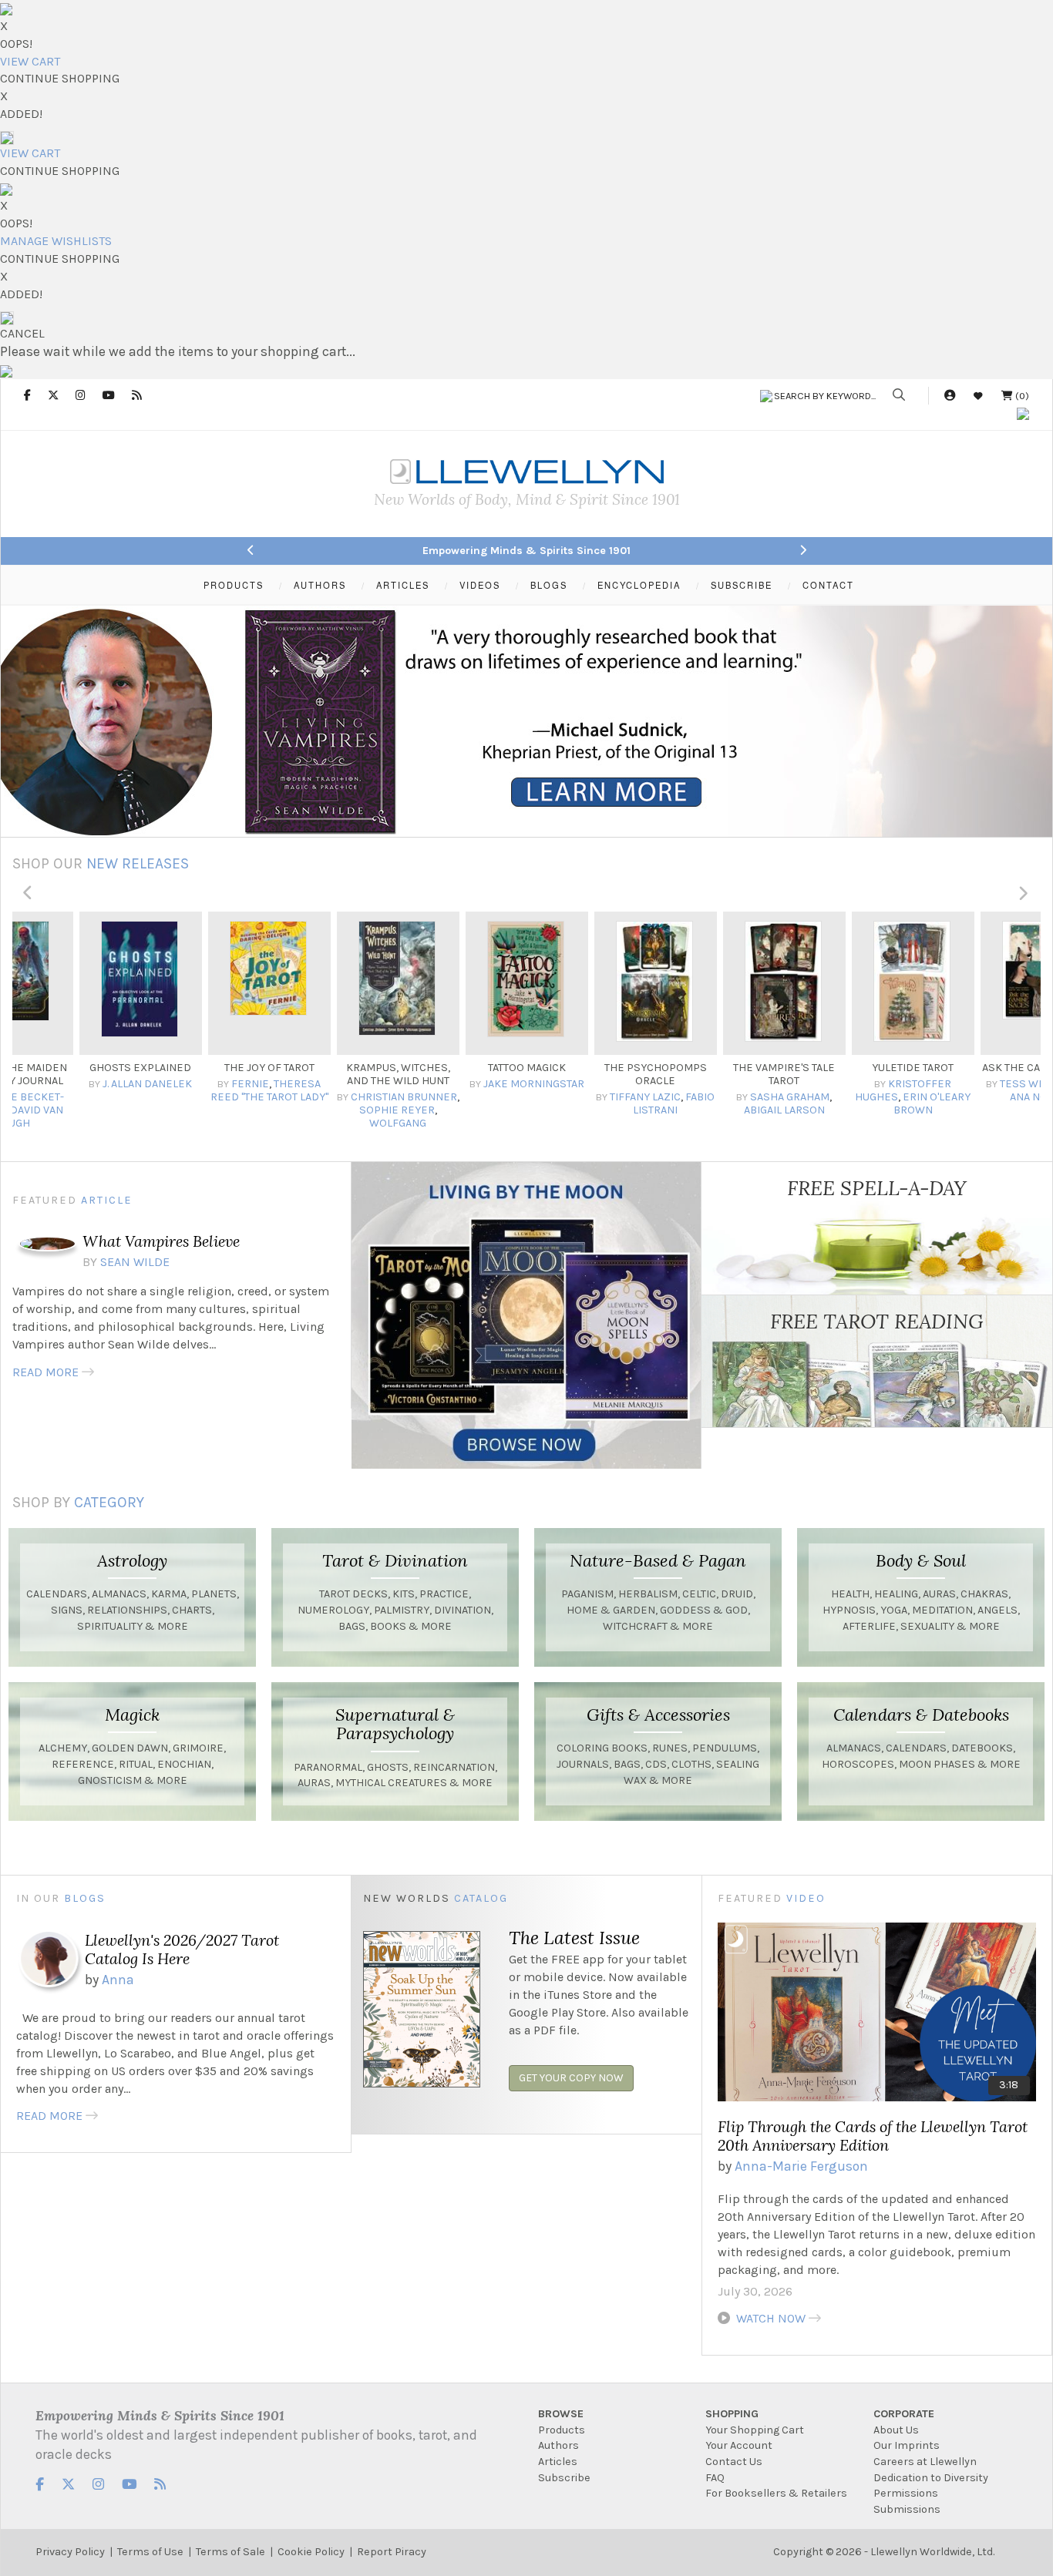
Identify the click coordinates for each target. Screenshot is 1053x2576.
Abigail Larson (656, 1110)
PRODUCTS (234, 585)
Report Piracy (392, 2552)
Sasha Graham (661, 1097)
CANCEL (22, 333)
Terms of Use (150, 2552)
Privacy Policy (70, 2552)
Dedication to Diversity (931, 2478)
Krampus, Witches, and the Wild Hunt (269, 1074)
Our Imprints (907, 2445)
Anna (118, 1980)
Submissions (907, 2509)
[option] (141, 1022)
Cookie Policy (311, 2552)
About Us (896, 2430)
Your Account (739, 2445)
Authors (558, 2445)
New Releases (138, 863)
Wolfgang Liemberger (256, 1130)
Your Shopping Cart (755, 2430)
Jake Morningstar (405, 1084)
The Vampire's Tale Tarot (655, 1074)
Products (562, 2430)
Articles (558, 2462)
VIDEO (806, 1898)
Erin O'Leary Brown (804, 1103)
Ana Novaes (913, 1097)
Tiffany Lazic (516, 1097)
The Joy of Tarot (141, 1068)
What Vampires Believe (161, 1241)
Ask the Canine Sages (913, 1068)
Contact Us (734, 2462)
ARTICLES (403, 585)
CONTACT (828, 585)
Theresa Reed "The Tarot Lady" (141, 1090)
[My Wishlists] (978, 396)
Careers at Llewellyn (925, 2462)
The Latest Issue (574, 1937)
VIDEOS (480, 585)
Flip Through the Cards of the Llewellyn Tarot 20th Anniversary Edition (873, 2136)
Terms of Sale (230, 2552)
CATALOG (481, 1898)
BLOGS (549, 585)
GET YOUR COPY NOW (571, 2078)
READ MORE (45, 1372)
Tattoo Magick (398, 1068)
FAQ (715, 2478)
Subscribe (564, 2478)
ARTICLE (107, 1200)
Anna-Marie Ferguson (801, 2166)
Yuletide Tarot (784, 1068)
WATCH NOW (771, 2318)
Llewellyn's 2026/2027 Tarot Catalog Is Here (182, 1949)
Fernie (121, 1084)
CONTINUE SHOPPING (60, 78)
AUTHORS (320, 585)
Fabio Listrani (545, 1103)
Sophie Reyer (268, 1110)
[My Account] (950, 396)
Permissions (906, 2493)
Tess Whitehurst (919, 1084)
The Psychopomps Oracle (527, 1074)
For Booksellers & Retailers (776, 2493)
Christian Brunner (275, 1097)
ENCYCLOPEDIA (639, 585)
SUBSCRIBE (742, 585)
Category (109, 1502)
